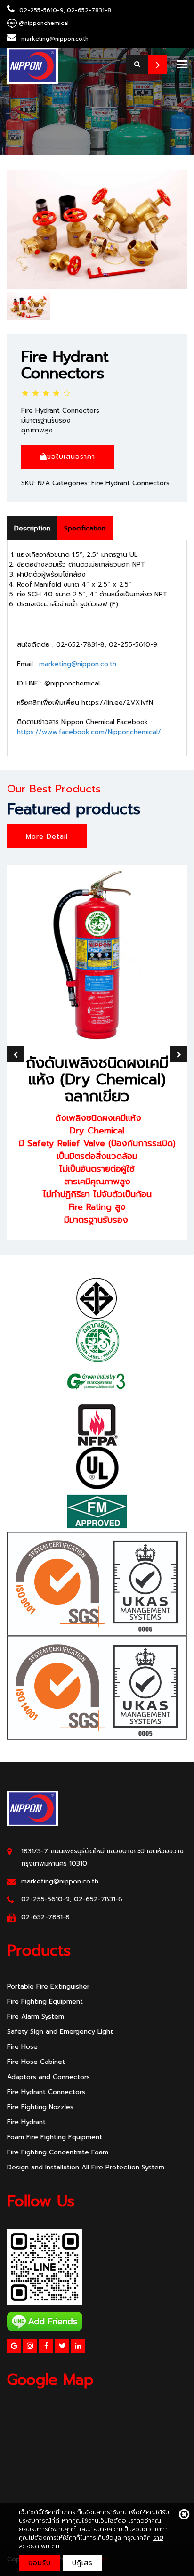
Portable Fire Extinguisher (48, 1986)
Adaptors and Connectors (48, 2077)
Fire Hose (22, 2047)
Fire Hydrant (26, 2122)
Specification (85, 528)
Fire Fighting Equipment (45, 2001)
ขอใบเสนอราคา (71, 457)
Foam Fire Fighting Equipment (55, 2137)
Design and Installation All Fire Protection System (86, 2167)
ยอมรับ (40, 2563)
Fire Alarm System (36, 2017)
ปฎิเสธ (82, 2563)
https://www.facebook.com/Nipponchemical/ (89, 732)
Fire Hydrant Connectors (65, 365)
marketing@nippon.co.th (78, 664)
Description (32, 528)
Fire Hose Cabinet (36, 2062)
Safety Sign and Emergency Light (60, 2032)
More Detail (47, 836)
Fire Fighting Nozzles (40, 2107)
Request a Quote (158, 65)
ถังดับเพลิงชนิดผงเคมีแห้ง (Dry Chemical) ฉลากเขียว (97, 1080)
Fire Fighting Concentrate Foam (58, 2152)
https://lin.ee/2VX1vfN (117, 703)
